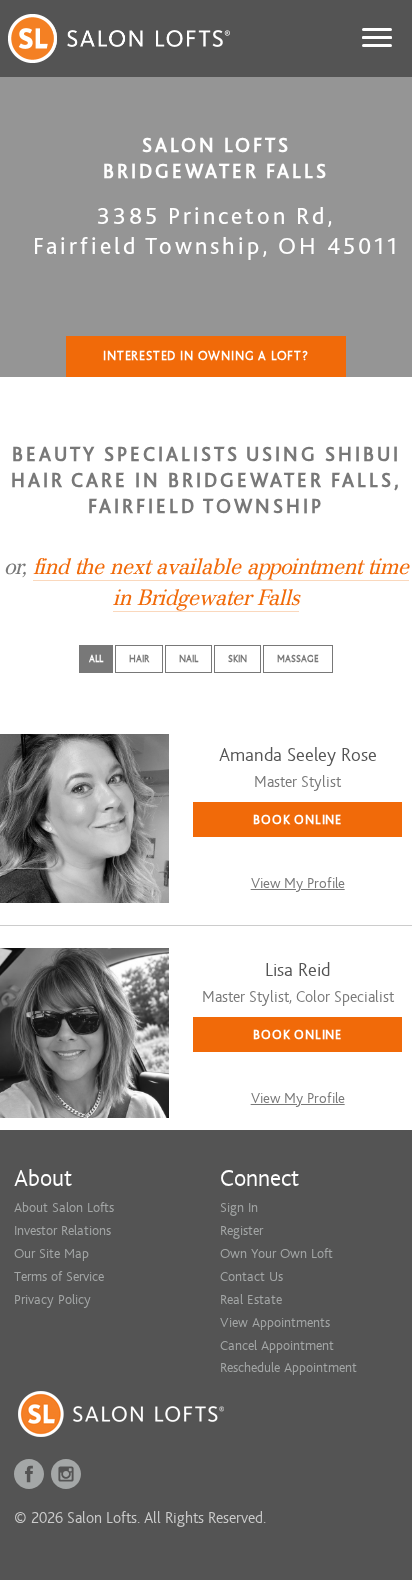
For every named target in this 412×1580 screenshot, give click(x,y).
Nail (188, 659)
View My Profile (298, 883)
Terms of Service (59, 1276)
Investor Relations (62, 1230)
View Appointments (275, 1322)
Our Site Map (51, 1253)
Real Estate (251, 1299)
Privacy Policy (52, 1299)
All (96, 659)
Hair (139, 659)
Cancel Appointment (277, 1345)
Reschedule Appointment (288, 1367)
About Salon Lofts (64, 1207)
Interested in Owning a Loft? (206, 356)
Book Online (297, 819)
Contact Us (251, 1276)
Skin (237, 659)
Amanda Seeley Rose (298, 755)
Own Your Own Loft (276, 1253)
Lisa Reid (297, 970)
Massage (298, 659)
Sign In (239, 1207)
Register (241, 1230)
